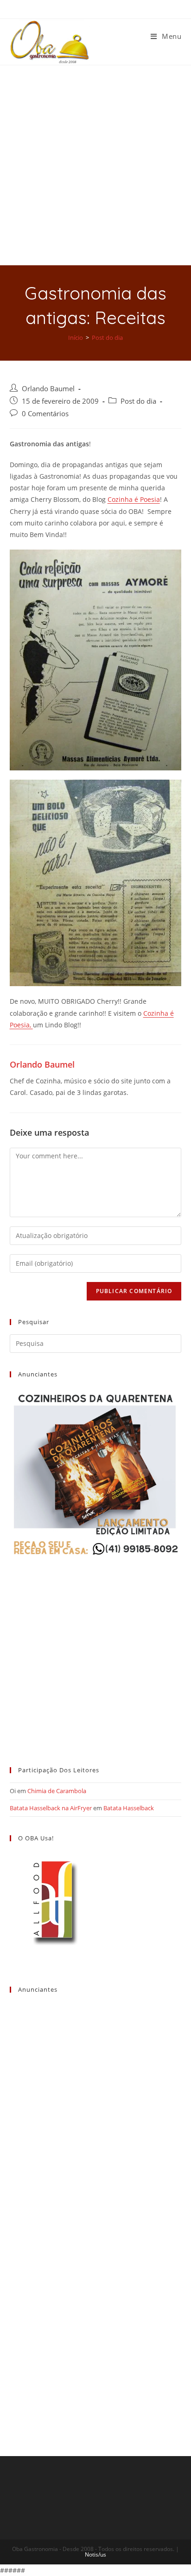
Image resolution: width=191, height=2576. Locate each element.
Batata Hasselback (129, 1808)
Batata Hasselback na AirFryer (51, 1808)
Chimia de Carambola (57, 1791)
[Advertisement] (95, 165)
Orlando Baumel (48, 389)
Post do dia (138, 401)
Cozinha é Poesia (134, 499)
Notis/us (95, 2554)
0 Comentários (45, 414)
